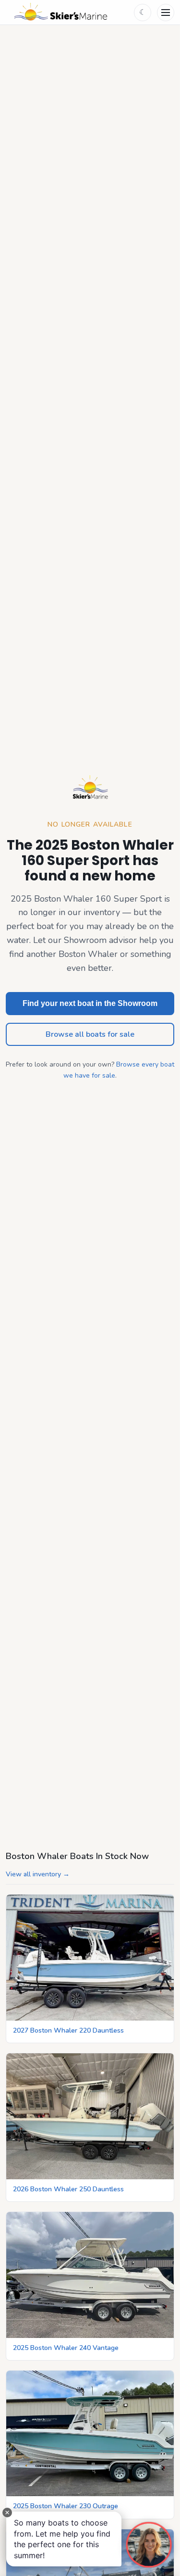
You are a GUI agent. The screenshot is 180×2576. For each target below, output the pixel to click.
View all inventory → (38, 1874)
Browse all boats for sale (90, 1034)
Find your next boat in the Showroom (90, 1003)
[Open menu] (166, 13)
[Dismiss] (7, 2513)
